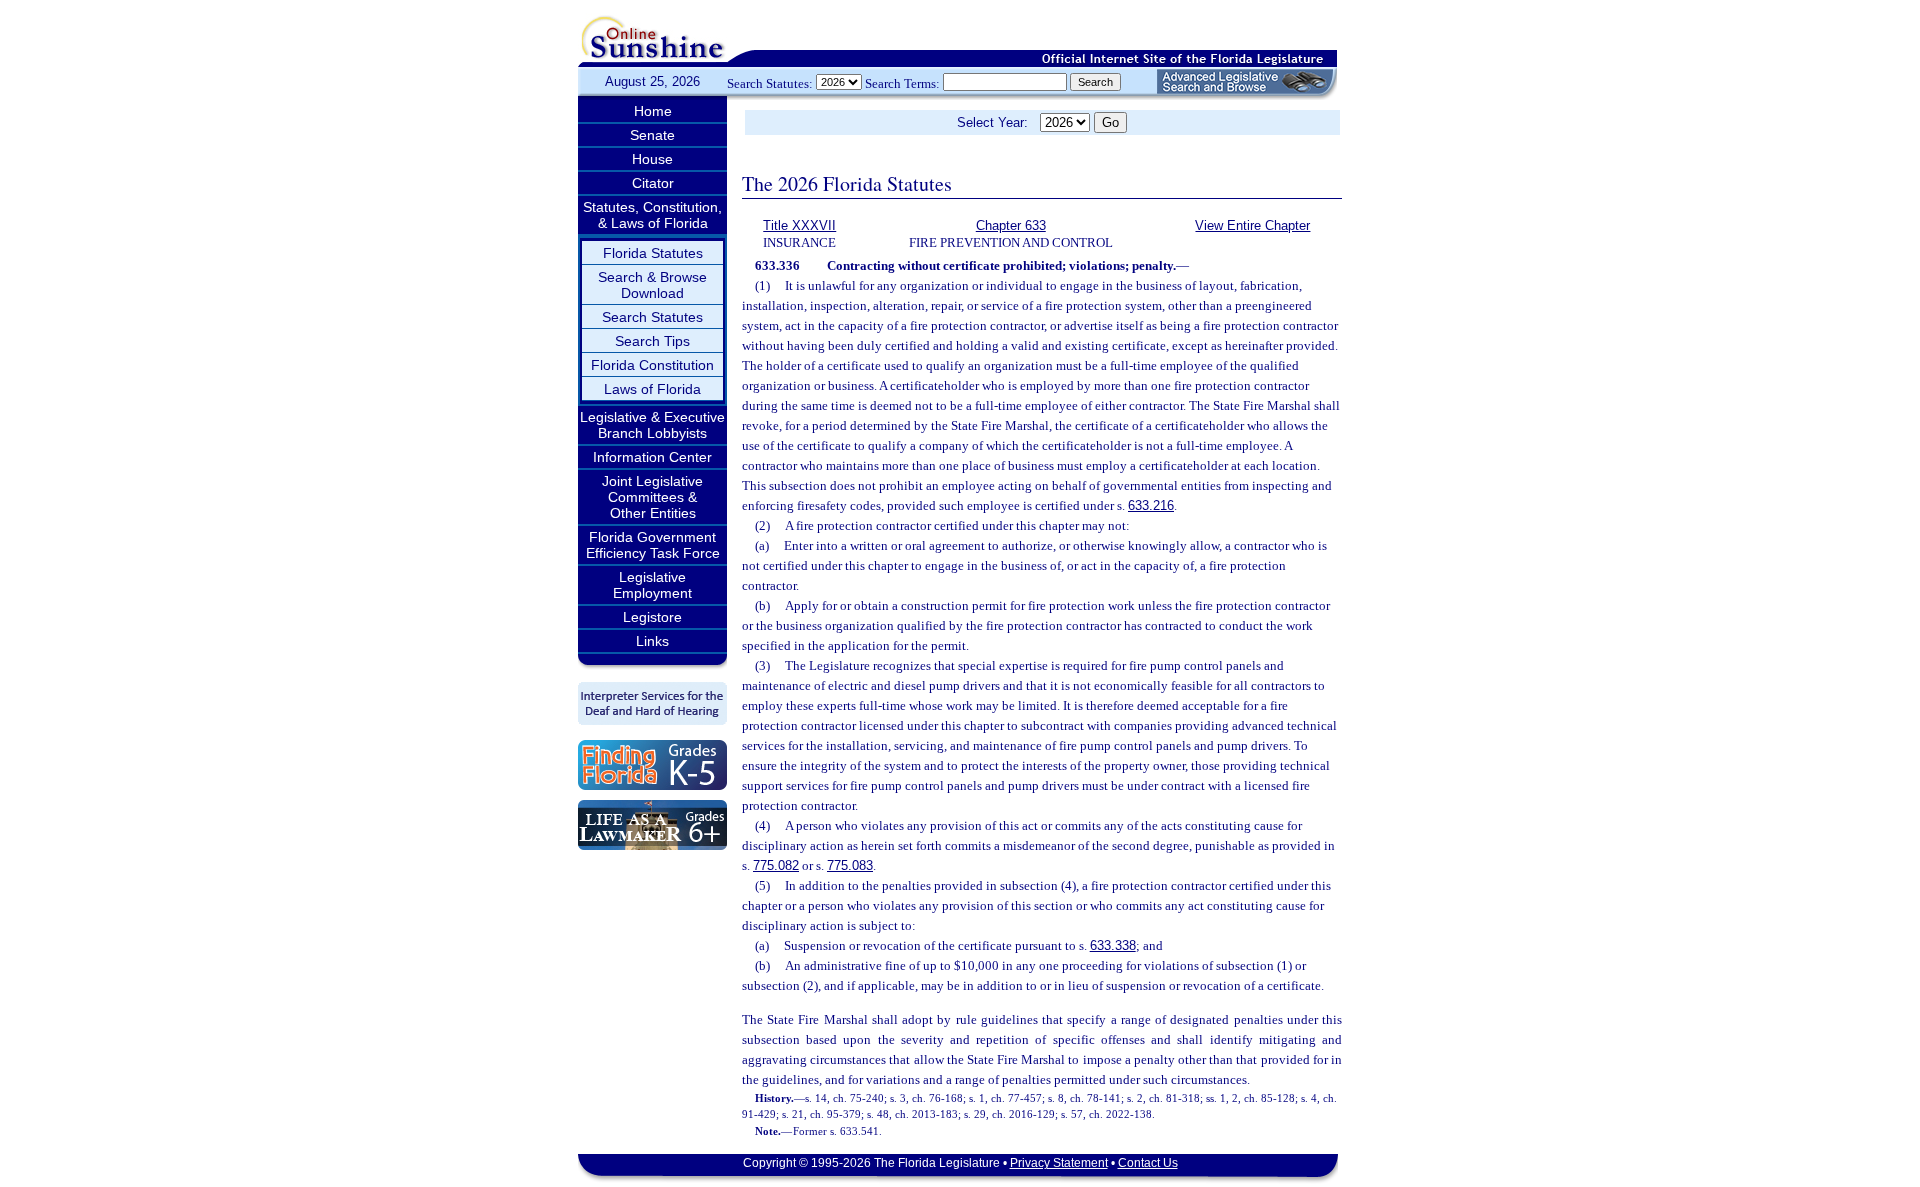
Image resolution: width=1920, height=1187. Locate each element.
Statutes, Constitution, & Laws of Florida (652, 215)
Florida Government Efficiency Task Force (653, 545)
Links (652, 641)
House (652, 159)
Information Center (652, 457)
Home (653, 111)
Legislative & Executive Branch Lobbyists (652, 425)
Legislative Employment (652, 585)
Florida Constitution (652, 365)
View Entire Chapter (1252, 225)
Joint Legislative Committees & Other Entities (652, 497)
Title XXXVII (799, 225)
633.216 (1151, 505)
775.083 (850, 865)
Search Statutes (652, 317)
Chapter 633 (1011, 225)
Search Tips (652, 341)
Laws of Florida (652, 389)
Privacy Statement (1059, 1163)
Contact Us (1148, 1163)
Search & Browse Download (652, 285)
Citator (653, 183)
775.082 (776, 865)
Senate (652, 135)
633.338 (1113, 945)
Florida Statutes (653, 253)
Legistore (652, 617)
